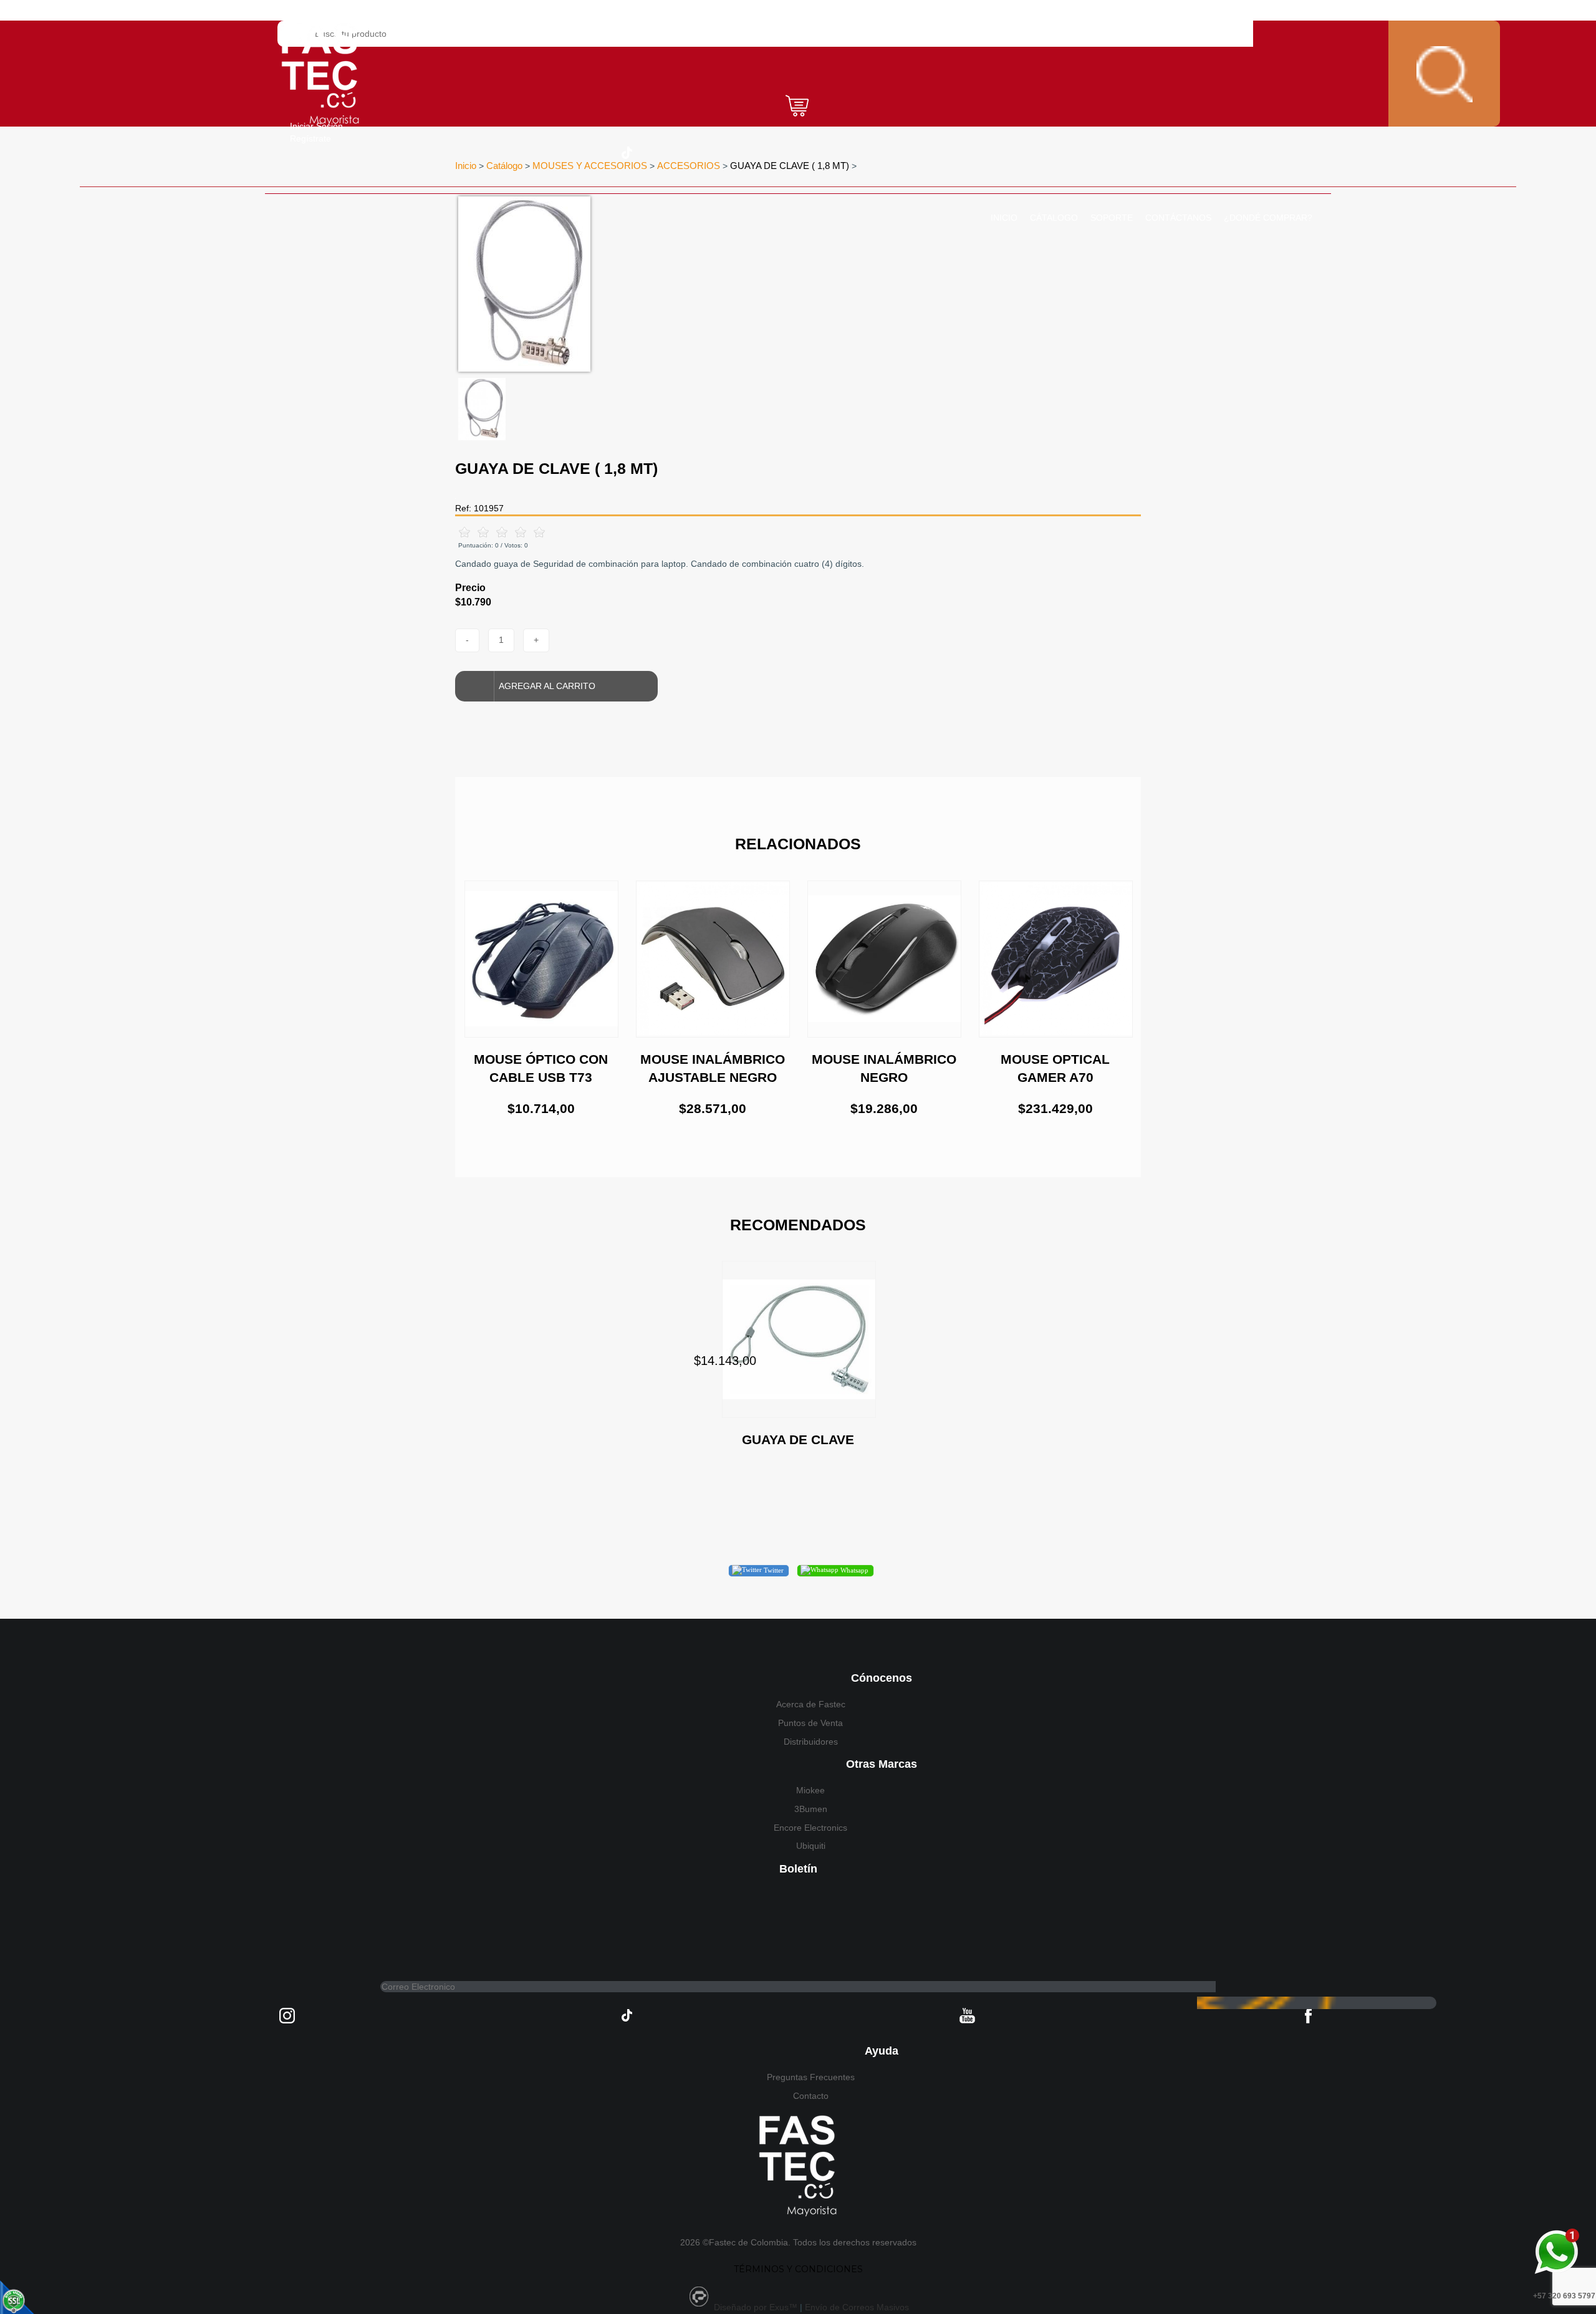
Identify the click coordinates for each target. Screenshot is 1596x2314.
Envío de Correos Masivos (857, 2307)
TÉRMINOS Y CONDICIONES (798, 2269)
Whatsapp (853, 1570)
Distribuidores (811, 1742)
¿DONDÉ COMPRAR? (1268, 218)
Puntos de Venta (810, 1723)
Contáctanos (1178, 218)
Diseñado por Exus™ (756, 2307)
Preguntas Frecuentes (811, 2077)
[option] (720, 284)
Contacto (811, 2096)
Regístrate (310, 138)
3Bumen (811, 1809)
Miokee (810, 1790)
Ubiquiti (811, 1846)
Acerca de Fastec (811, 1704)
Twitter (773, 1570)
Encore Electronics (810, 1828)
